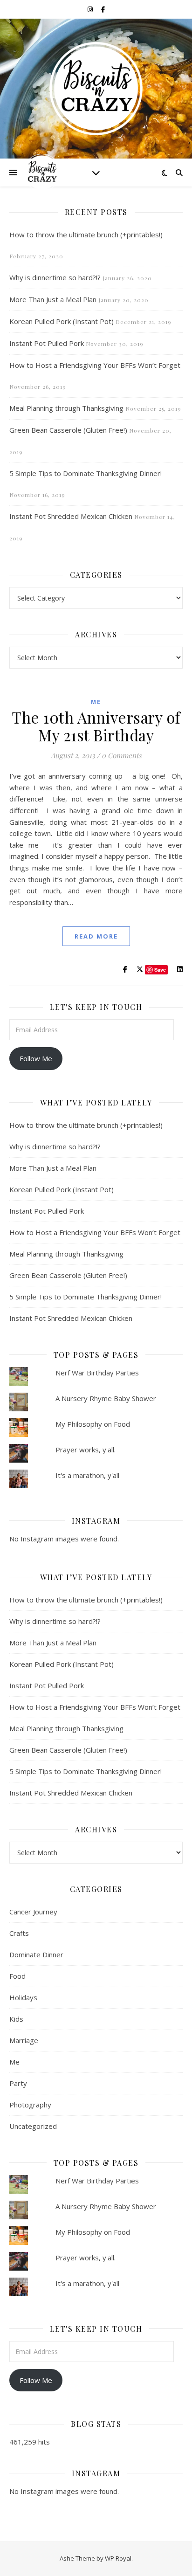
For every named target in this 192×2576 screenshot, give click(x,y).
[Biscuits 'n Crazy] (96, 89)
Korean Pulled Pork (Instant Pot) (62, 321)
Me (96, 702)
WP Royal (118, 2558)
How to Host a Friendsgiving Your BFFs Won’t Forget (95, 365)
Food (17, 1976)
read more (96, 936)
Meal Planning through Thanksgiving (66, 408)
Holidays (23, 1997)
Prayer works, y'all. (86, 1450)
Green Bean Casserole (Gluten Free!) (68, 430)
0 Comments (122, 755)
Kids (16, 2019)
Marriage (24, 2040)
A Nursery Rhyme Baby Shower (106, 1398)
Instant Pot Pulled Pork (47, 343)
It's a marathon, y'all (87, 1475)
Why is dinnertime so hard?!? (55, 277)
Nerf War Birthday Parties (97, 1373)
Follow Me (36, 1058)
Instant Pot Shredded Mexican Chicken (71, 516)
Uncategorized (33, 2126)
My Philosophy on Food (93, 1424)
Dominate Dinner (36, 1954)
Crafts (19, 1933)
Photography (30, 2105)
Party (18, 2083)
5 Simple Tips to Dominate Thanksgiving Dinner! (86, 473)
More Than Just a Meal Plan (53, 299)
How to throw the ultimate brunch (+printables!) (86, 235)
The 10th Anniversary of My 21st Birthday (96, 726)
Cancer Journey (33, 1912)
